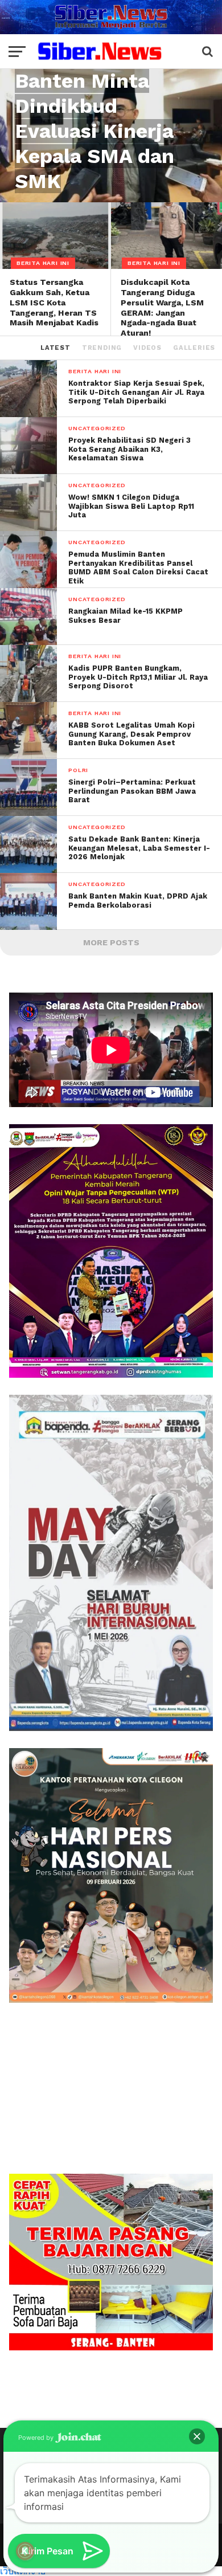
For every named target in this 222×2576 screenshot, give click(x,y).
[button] (197, 2436)
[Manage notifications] (25, 2551)
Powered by (37, 2438)
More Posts (111, 942)
